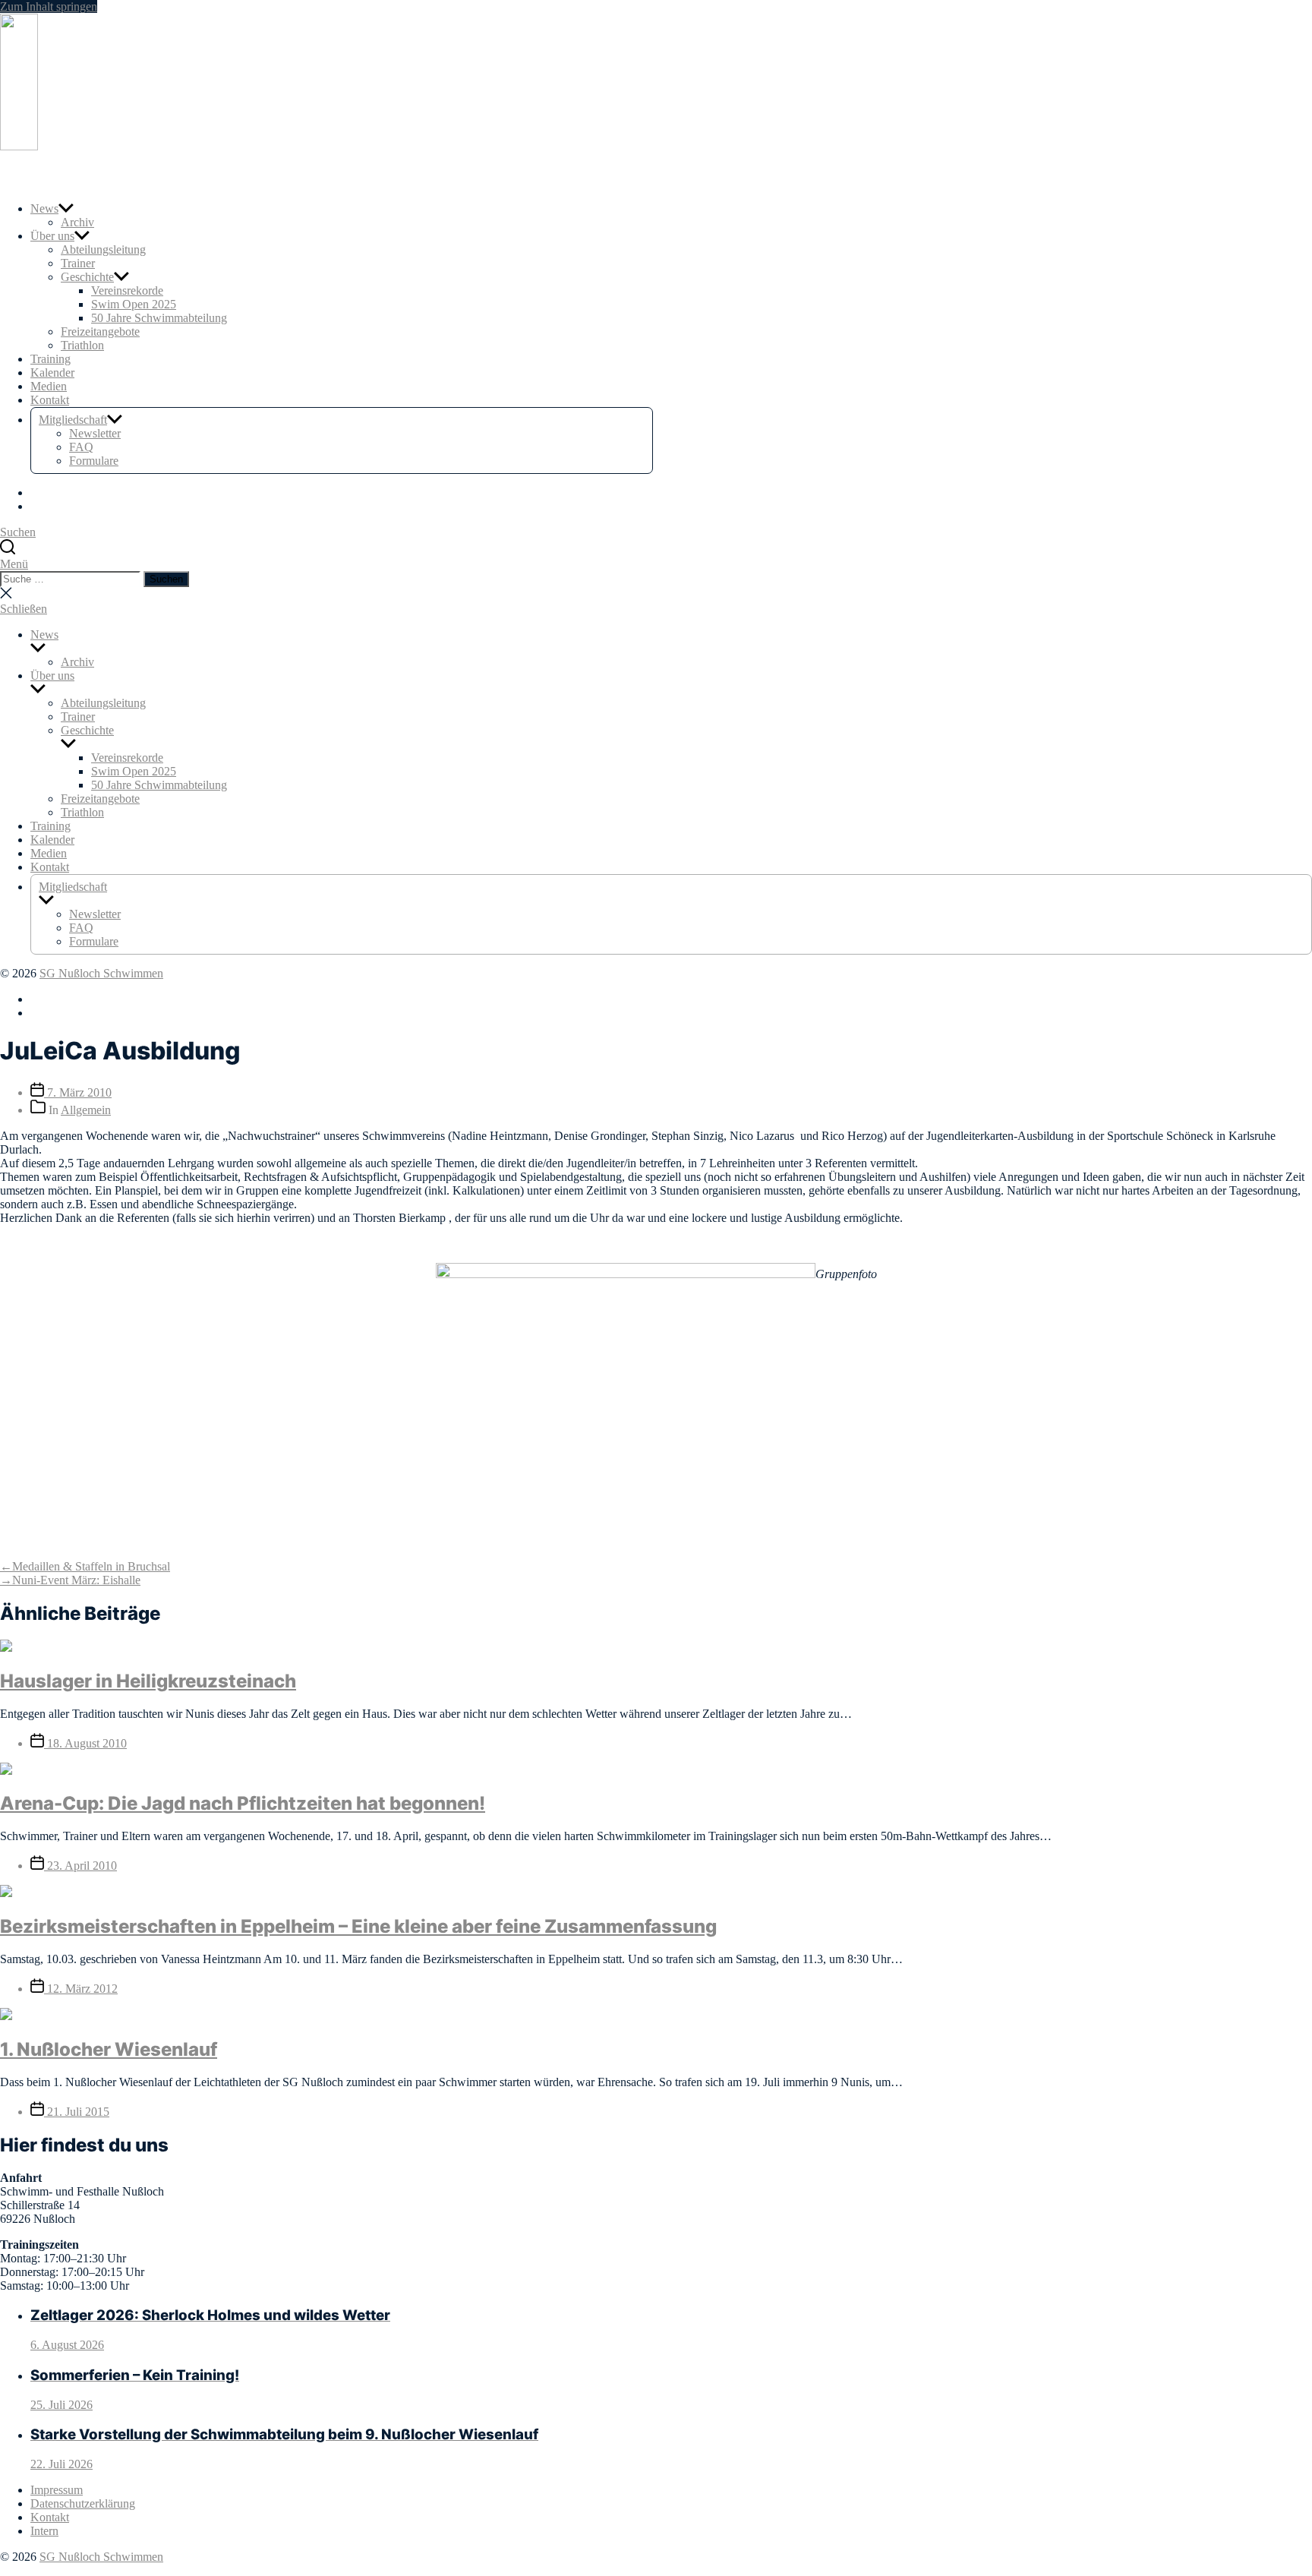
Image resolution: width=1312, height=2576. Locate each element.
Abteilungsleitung (103, 249)
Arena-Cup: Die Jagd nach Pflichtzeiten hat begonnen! (243, 1803)
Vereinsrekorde (127, 290)
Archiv (77, 222)
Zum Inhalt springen (49, 6)
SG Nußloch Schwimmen (101, 973)
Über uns (52, 236)
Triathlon (82, 345)
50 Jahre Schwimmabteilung (159, 318)
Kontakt (50, 400)
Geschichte (87, 277)
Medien (49, 386)
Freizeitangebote (100, 331)
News (44, 208)
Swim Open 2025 (134, 304)
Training (50, 359)
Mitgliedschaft (73, 420)
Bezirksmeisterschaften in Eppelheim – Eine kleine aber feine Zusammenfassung (358, 1926)
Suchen (166, 579)
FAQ (81, 447)
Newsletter (95, 433)
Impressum (57, 2490)
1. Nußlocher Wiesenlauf (109, 2049)
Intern (44, 2531)
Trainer (78, 263)
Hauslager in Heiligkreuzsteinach (148, 1681)
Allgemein (86, 1110)
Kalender (52, 373)
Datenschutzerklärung (83, 2503)
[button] (656, 564)
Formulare (94, 461)
